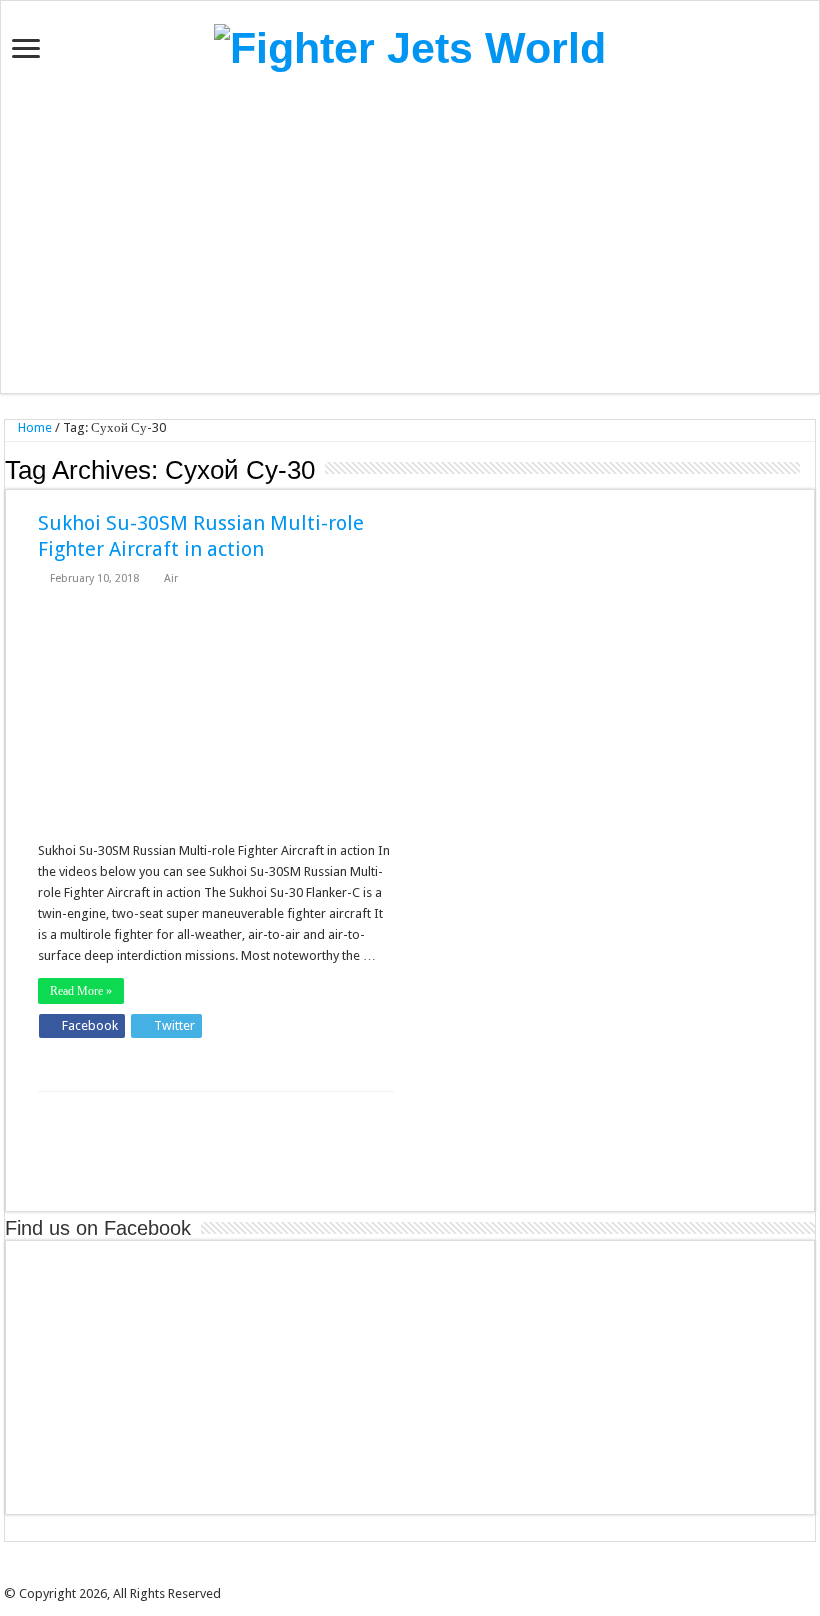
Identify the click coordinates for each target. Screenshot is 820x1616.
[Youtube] (431, 1576)
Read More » (81, 991)
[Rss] (375, 1576)
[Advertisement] (410, 233)
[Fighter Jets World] (410, 45)
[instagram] (445, 1576)
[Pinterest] (417, 1576)
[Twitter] (403, 1576)
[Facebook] (389, 1576)
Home (33, 427)
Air (171, 578)
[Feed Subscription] (809, 469)
